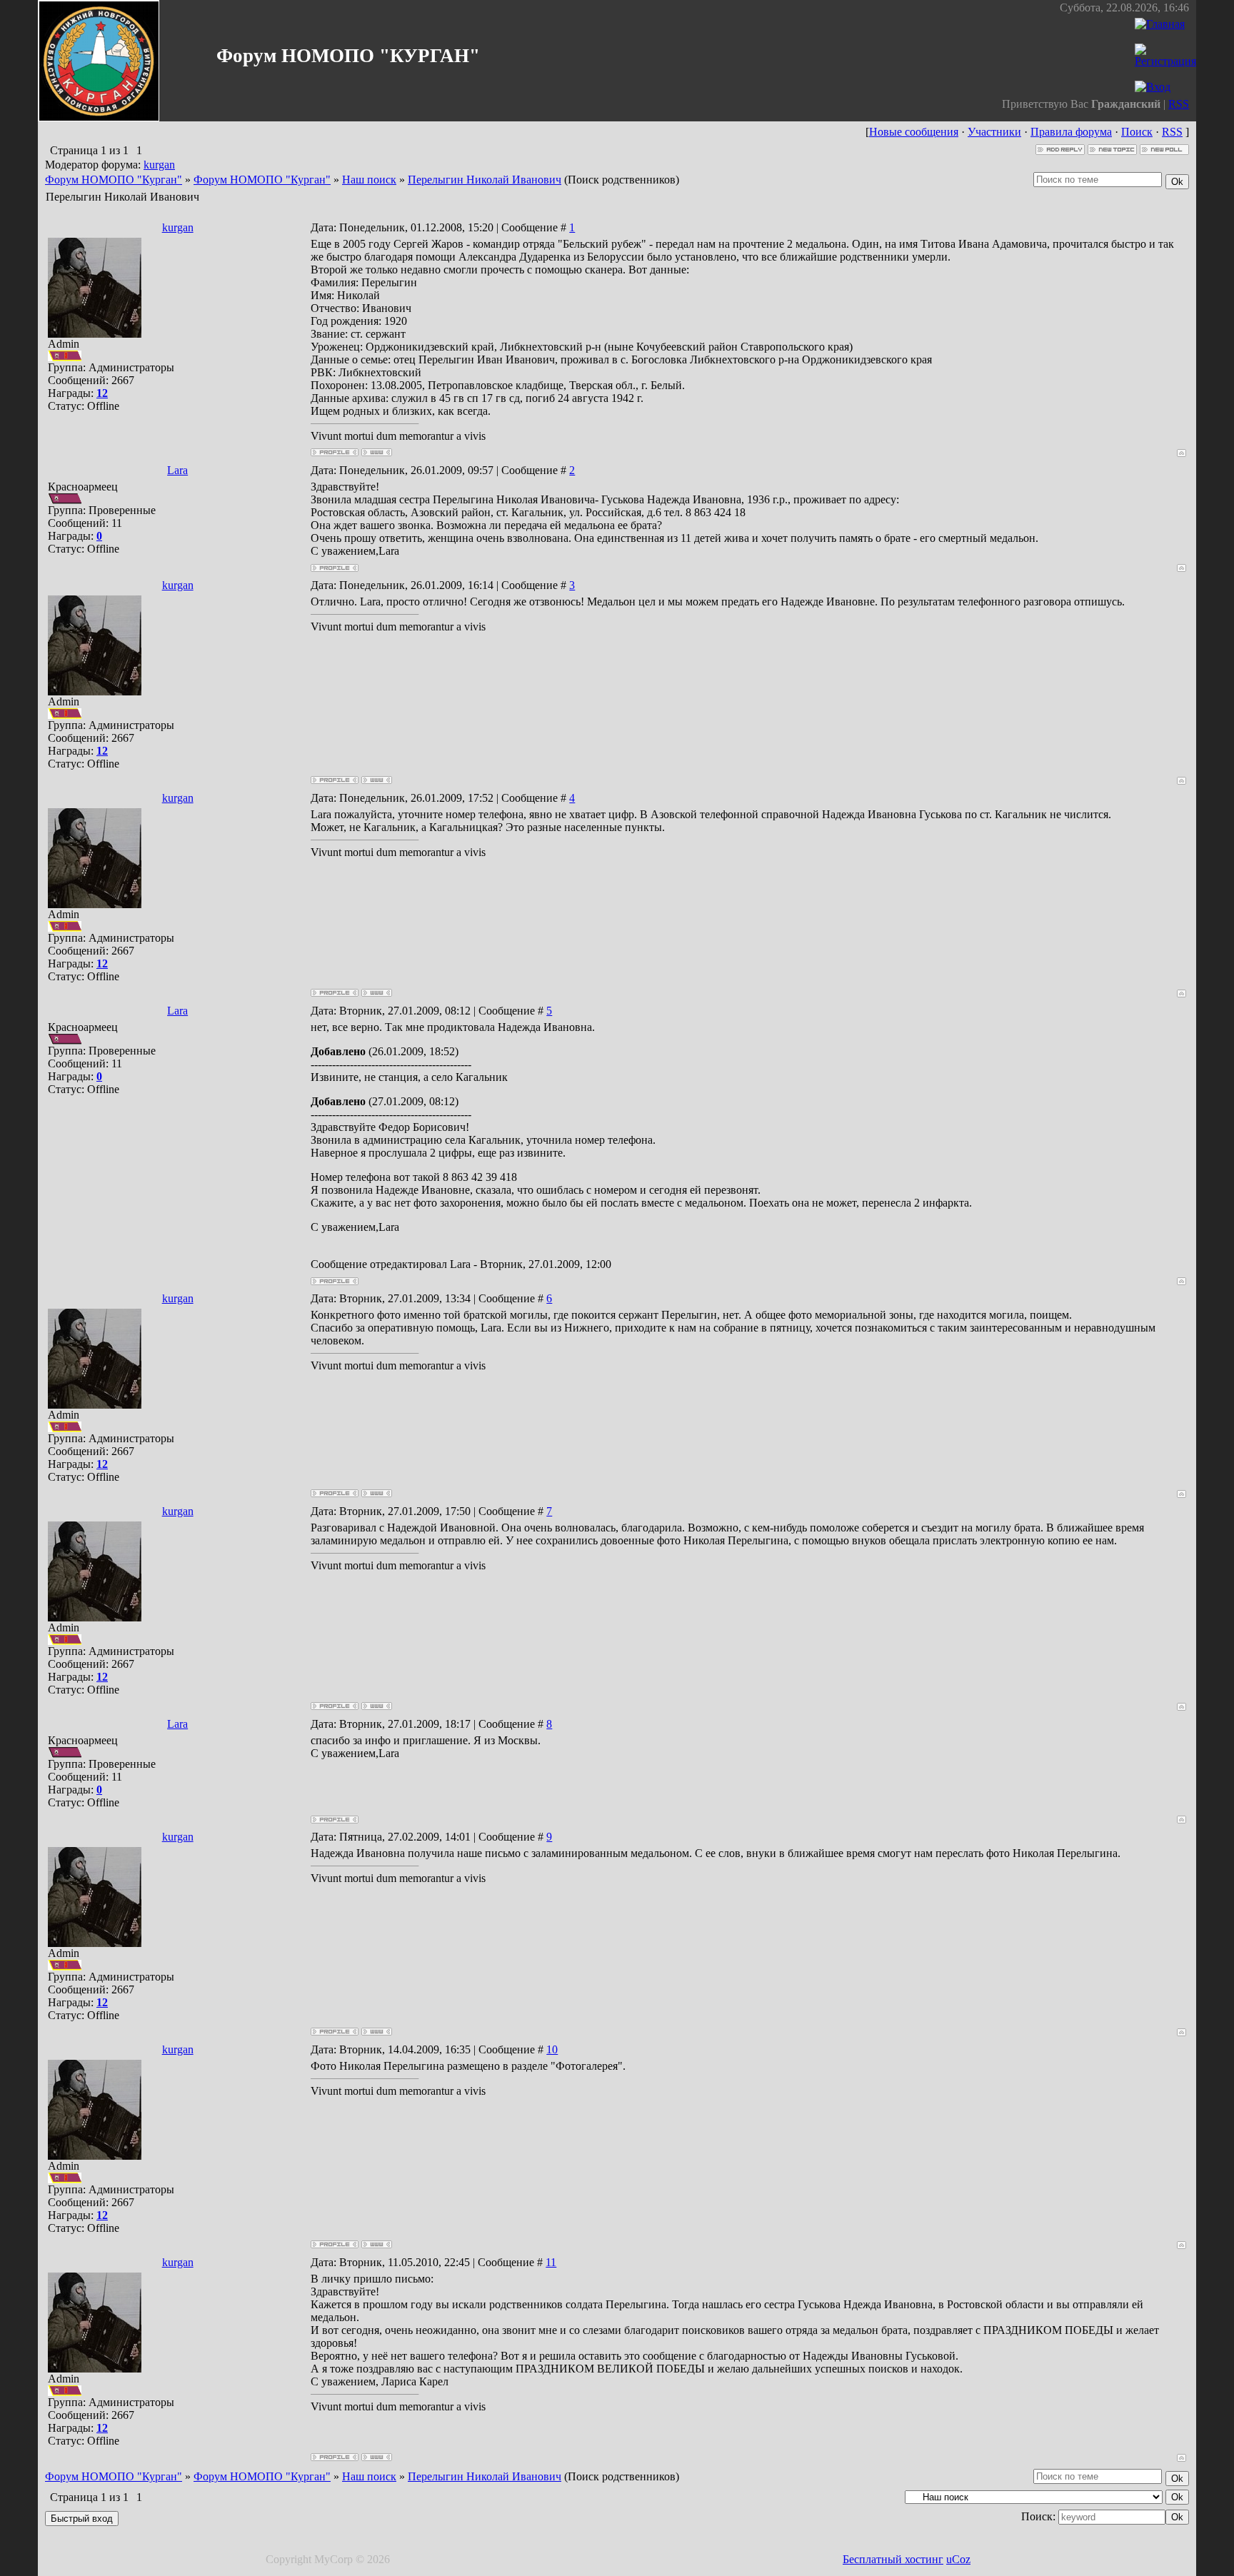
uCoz (958, 2559)
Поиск (1137, 132)
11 (551, 2262)
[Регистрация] (1165, 61)
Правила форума (1071, 132)
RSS (1179, 104)
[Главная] (1160, 24)
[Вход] (1153, 87)
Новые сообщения (914, 132)
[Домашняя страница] (377, 452)
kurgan (159, 165)
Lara (177, 470)
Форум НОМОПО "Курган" (114, 180)
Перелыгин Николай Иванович (485, 180)
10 (552, 2049)
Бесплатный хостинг (893, 2559)
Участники (994, 132)
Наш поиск (369, 180)
